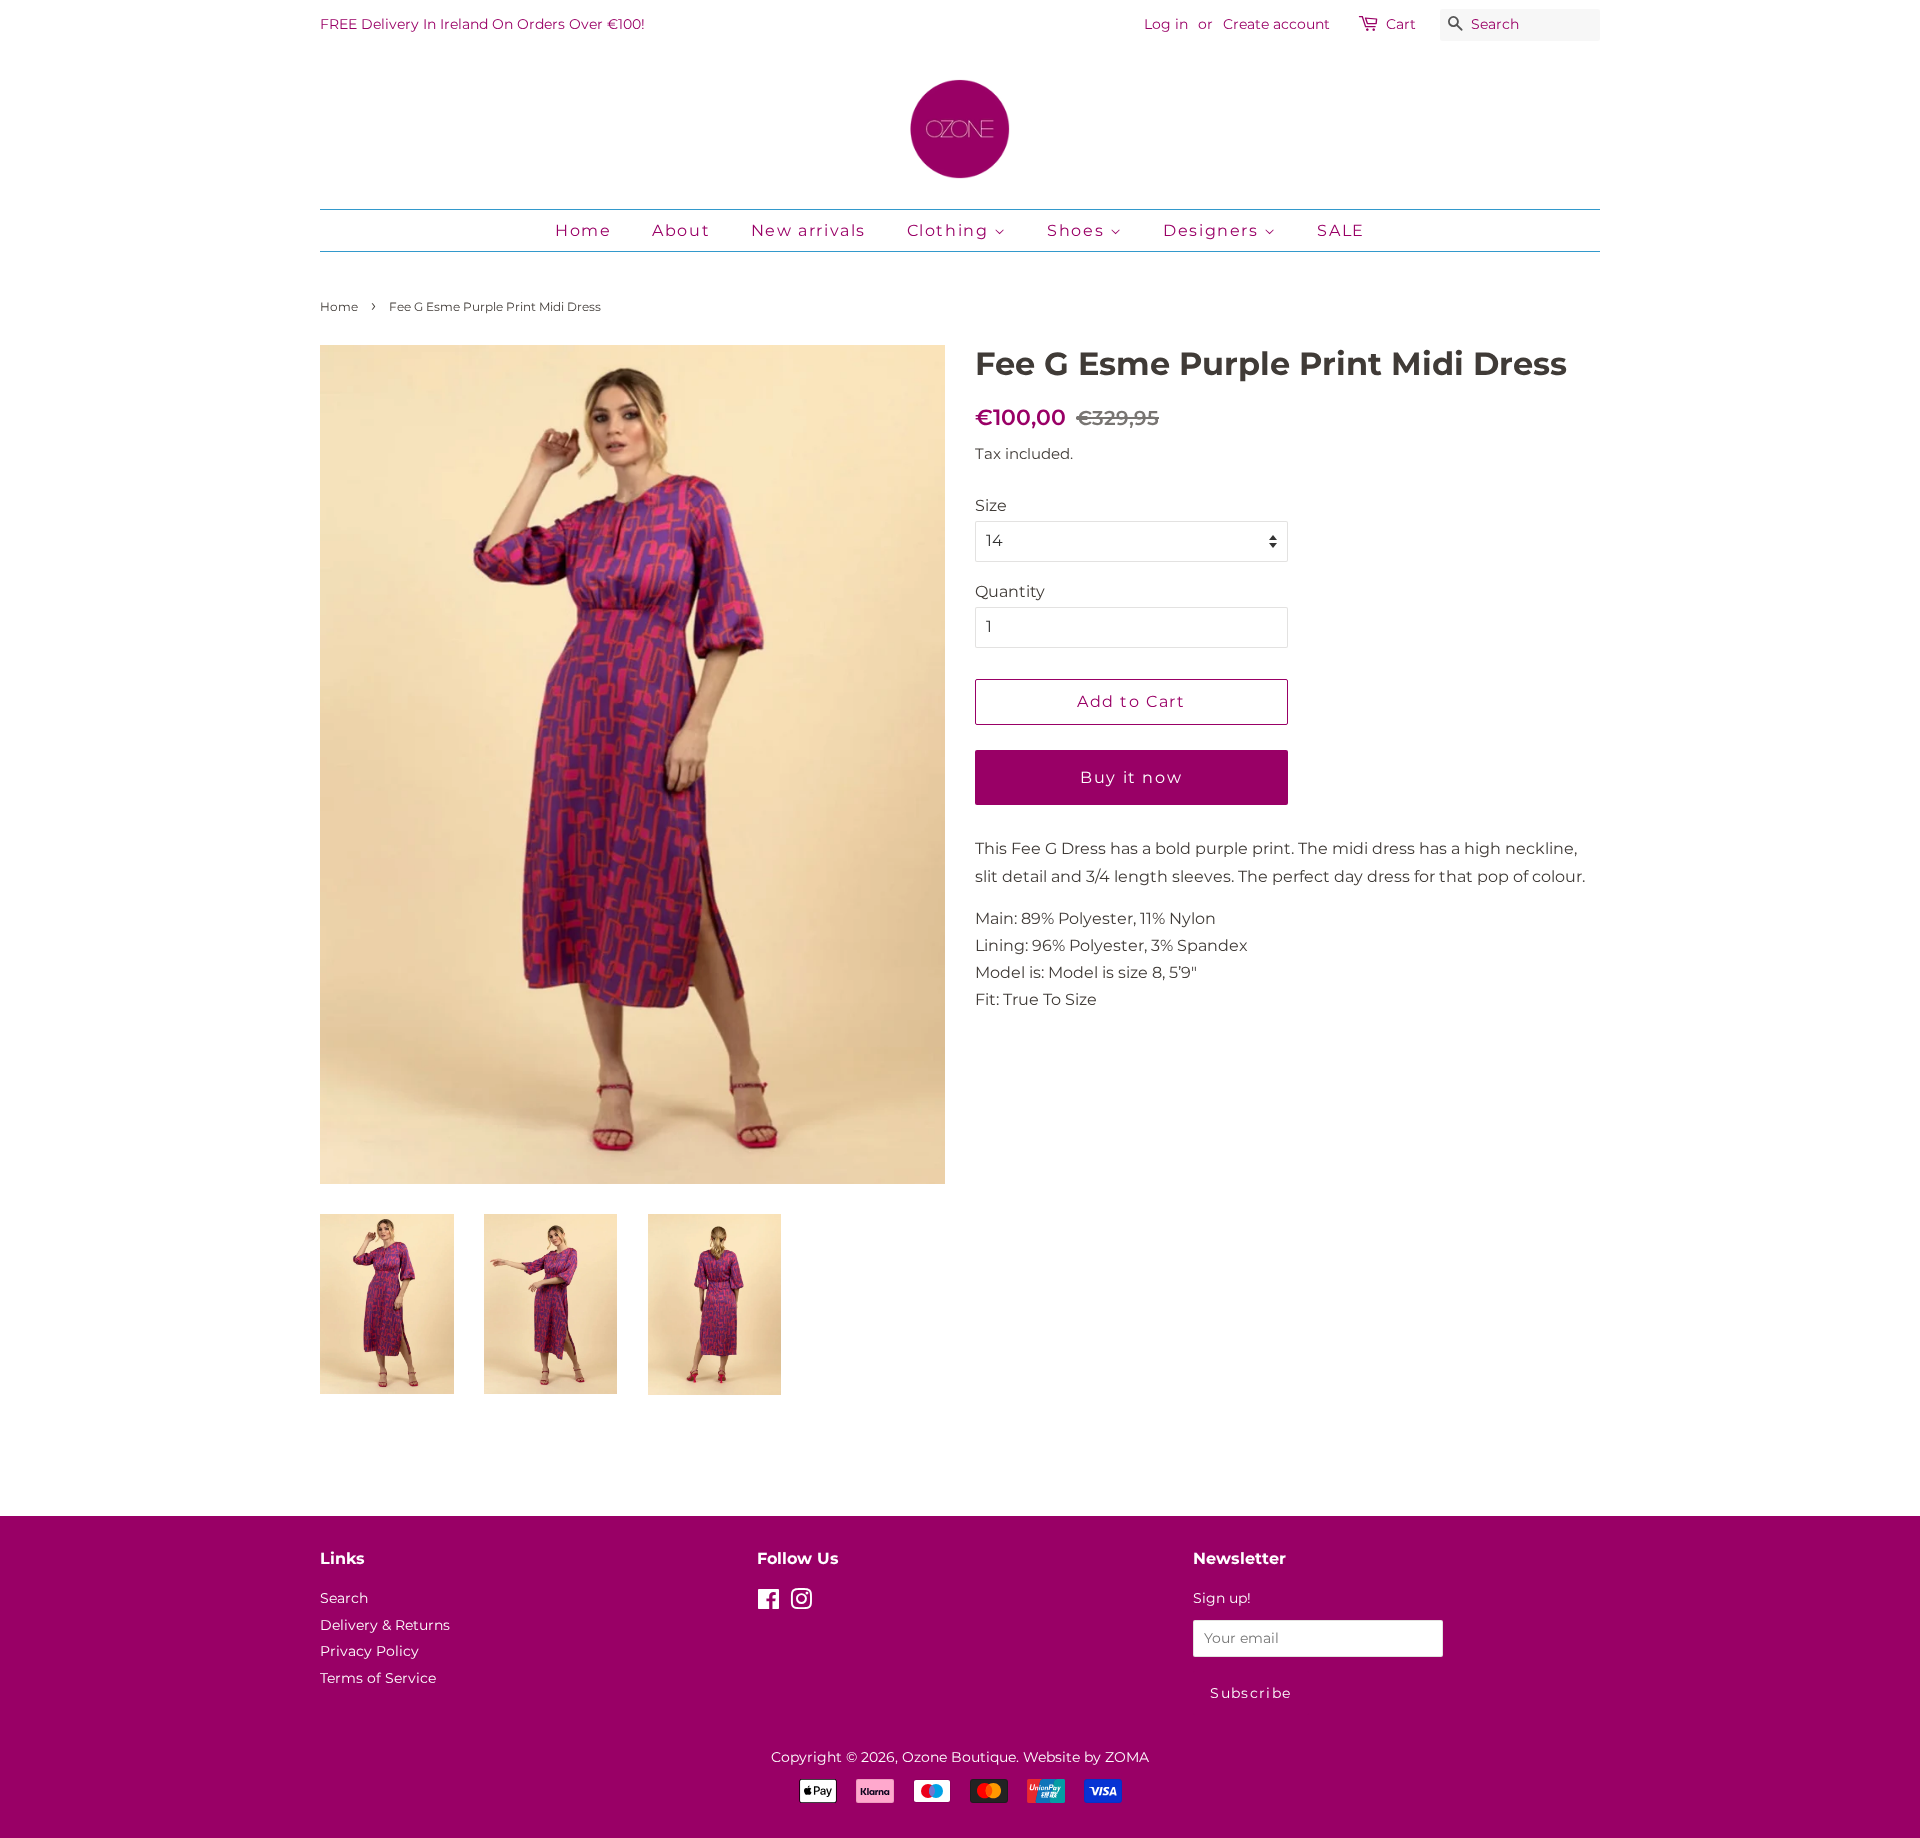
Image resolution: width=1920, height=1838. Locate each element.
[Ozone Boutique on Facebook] (768, 1603)
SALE (1340, 230)
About (681, 230)
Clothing (950, 230)
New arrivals (808, 230)
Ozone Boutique (959, 1757)
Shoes (1078, 230)
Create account (1276, 24)
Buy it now (1131, 777)
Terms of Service (378, 1678)
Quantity (1010, 591)
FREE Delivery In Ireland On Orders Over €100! (482, 24)
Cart (1401, 24)
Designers (1213, 230)
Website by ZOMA (1086, 1757)
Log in (1166, 24)
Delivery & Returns (385, 1625)
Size (991, 505)
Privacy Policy (369, 1651)
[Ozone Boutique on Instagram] (801, 1603)
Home (583, 230)
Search (344, 1598)
